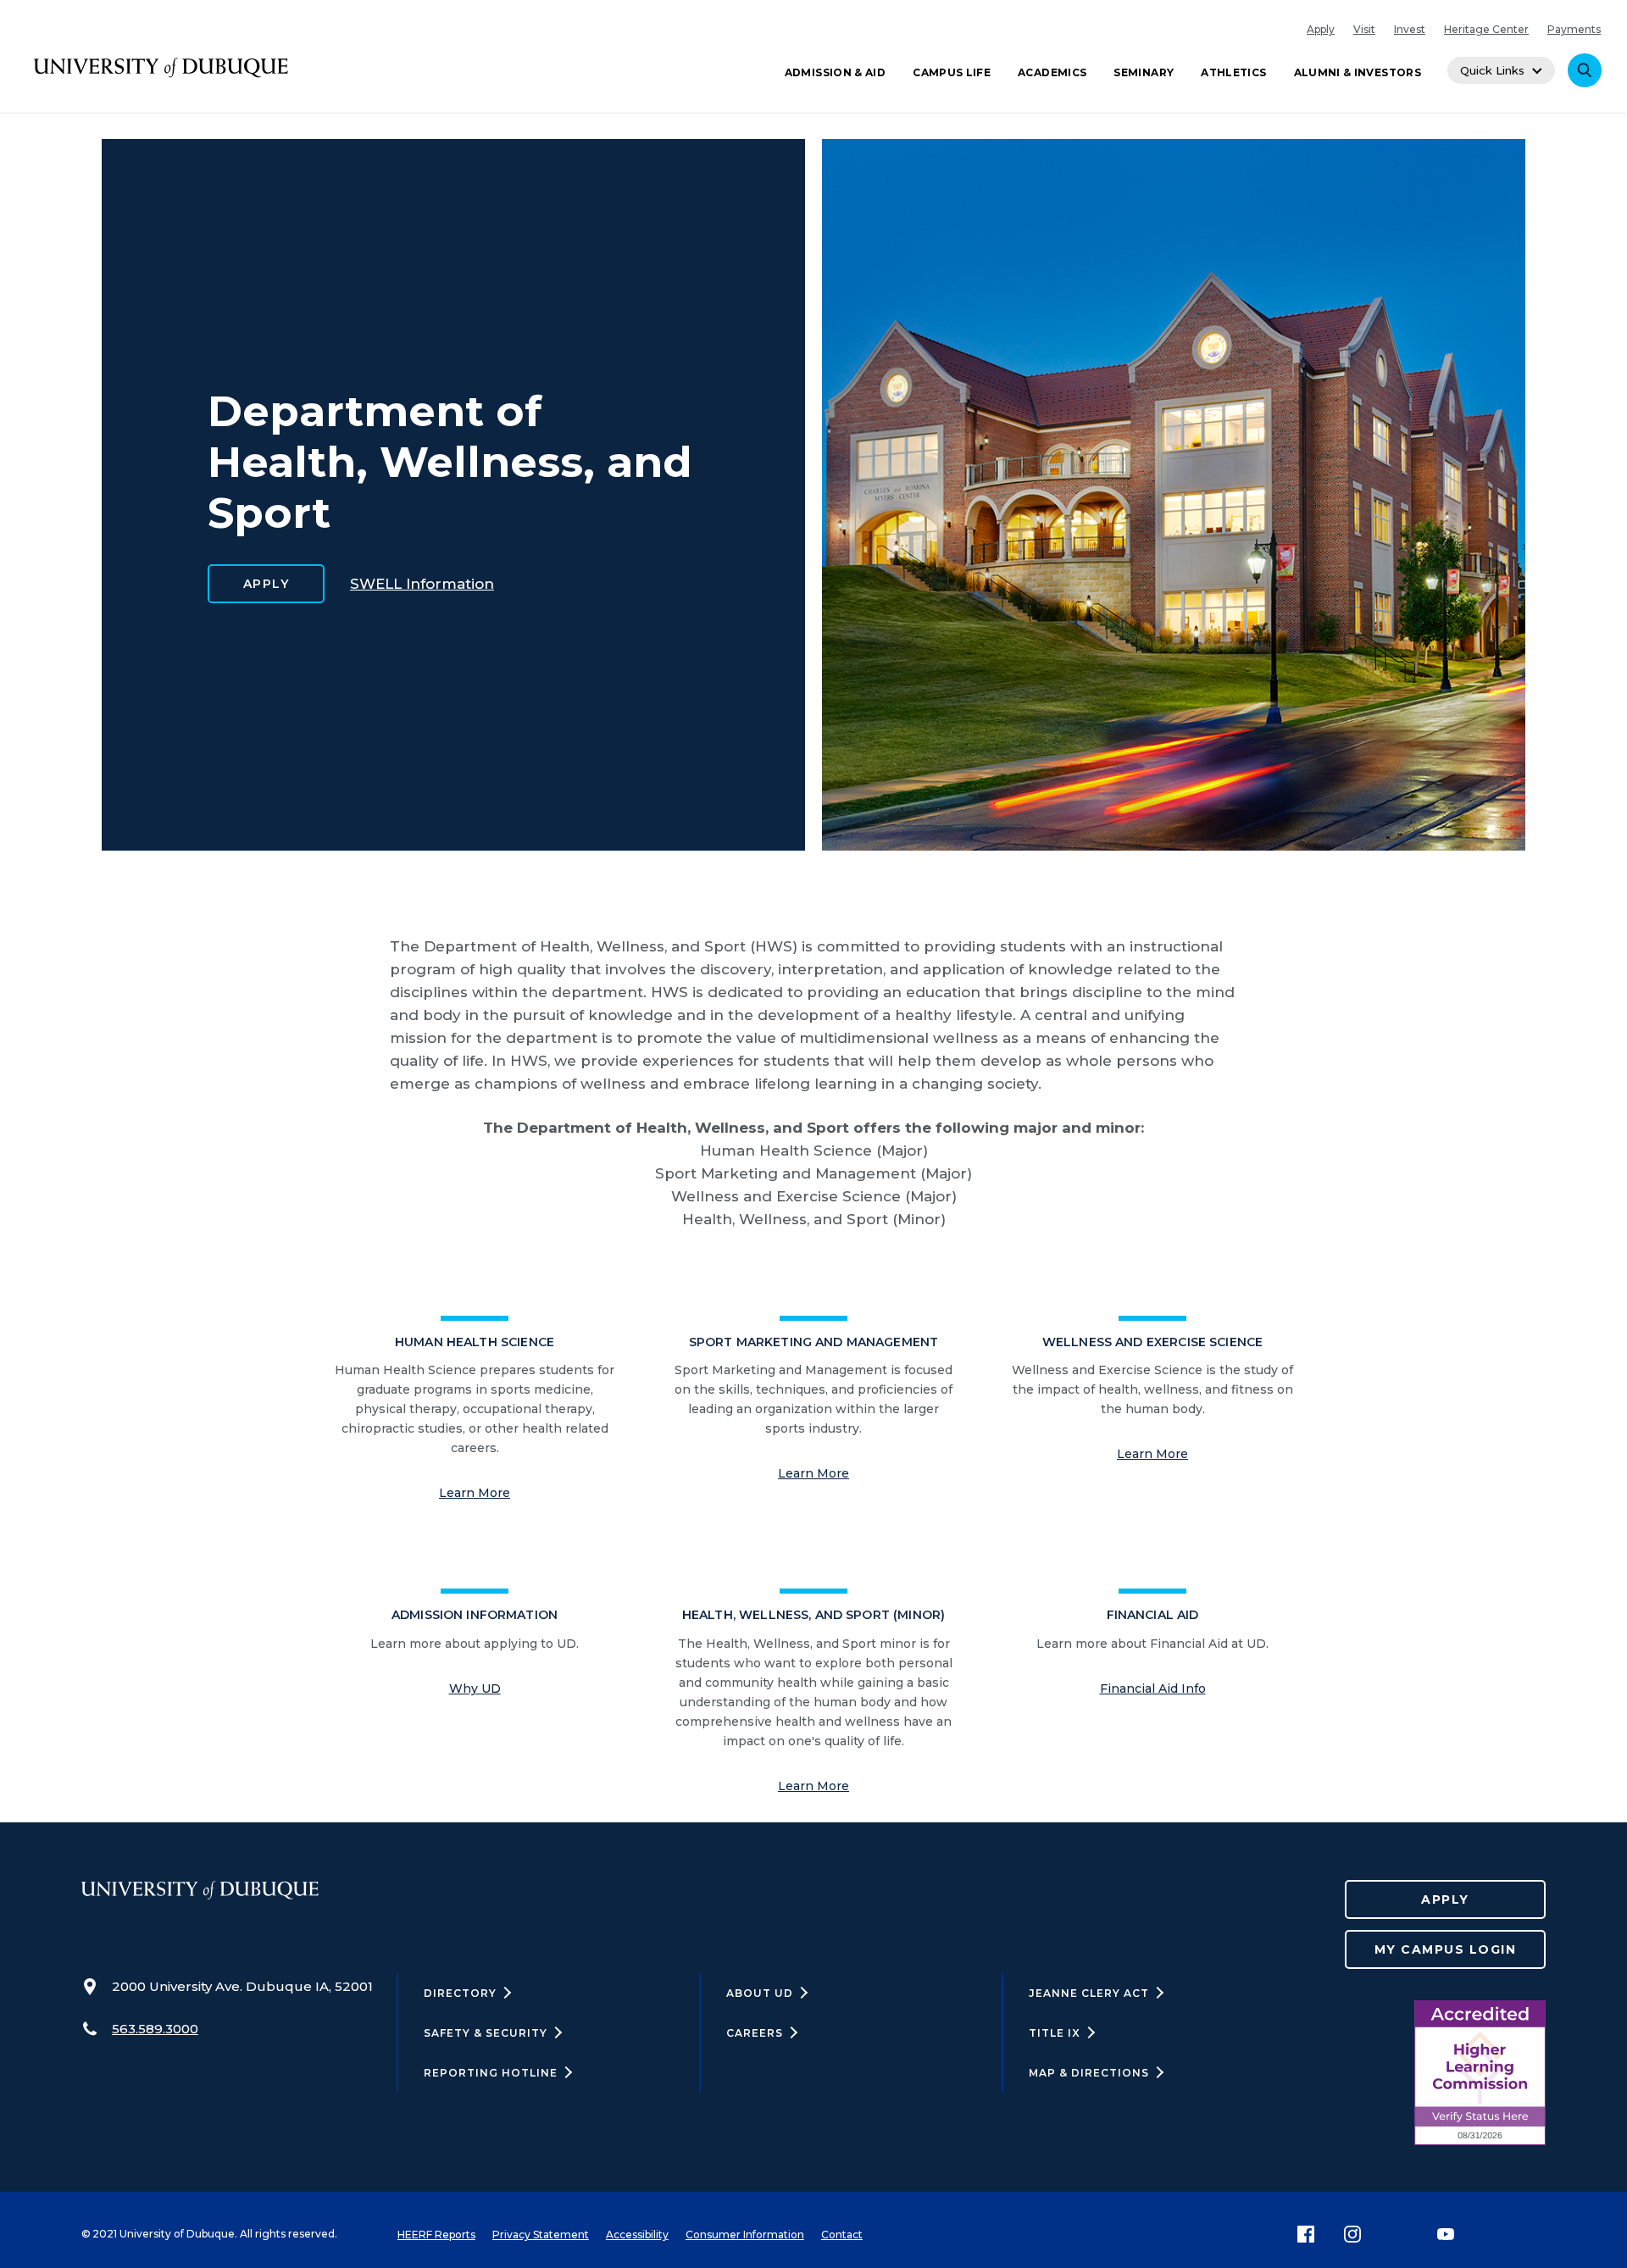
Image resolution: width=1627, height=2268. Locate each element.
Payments (1574, 29)
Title (1055, 2033)
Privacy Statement (541, 2235)
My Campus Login (1446, 1949)
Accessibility (637, 2235)
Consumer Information (745, 2235)
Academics (1052, 72)
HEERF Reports (436, 2235)
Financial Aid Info (1153, 1689)
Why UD (475, 1689)
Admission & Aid (835, 72)
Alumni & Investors (1358, 72)
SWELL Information (422, 584)
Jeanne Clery (1089, 1993)
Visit (1364, 29)
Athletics (1233, 72)
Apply (1321, 29)
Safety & (486, 2033)
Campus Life (952, 72)
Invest (1410, 29)
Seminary (1144, 72)
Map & (1089, 2073)
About (760, 1993)
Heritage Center (1486, 29)
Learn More (475, 1493)
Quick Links (1492, 70)
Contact (842, 2235)
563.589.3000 (155, 2029)
